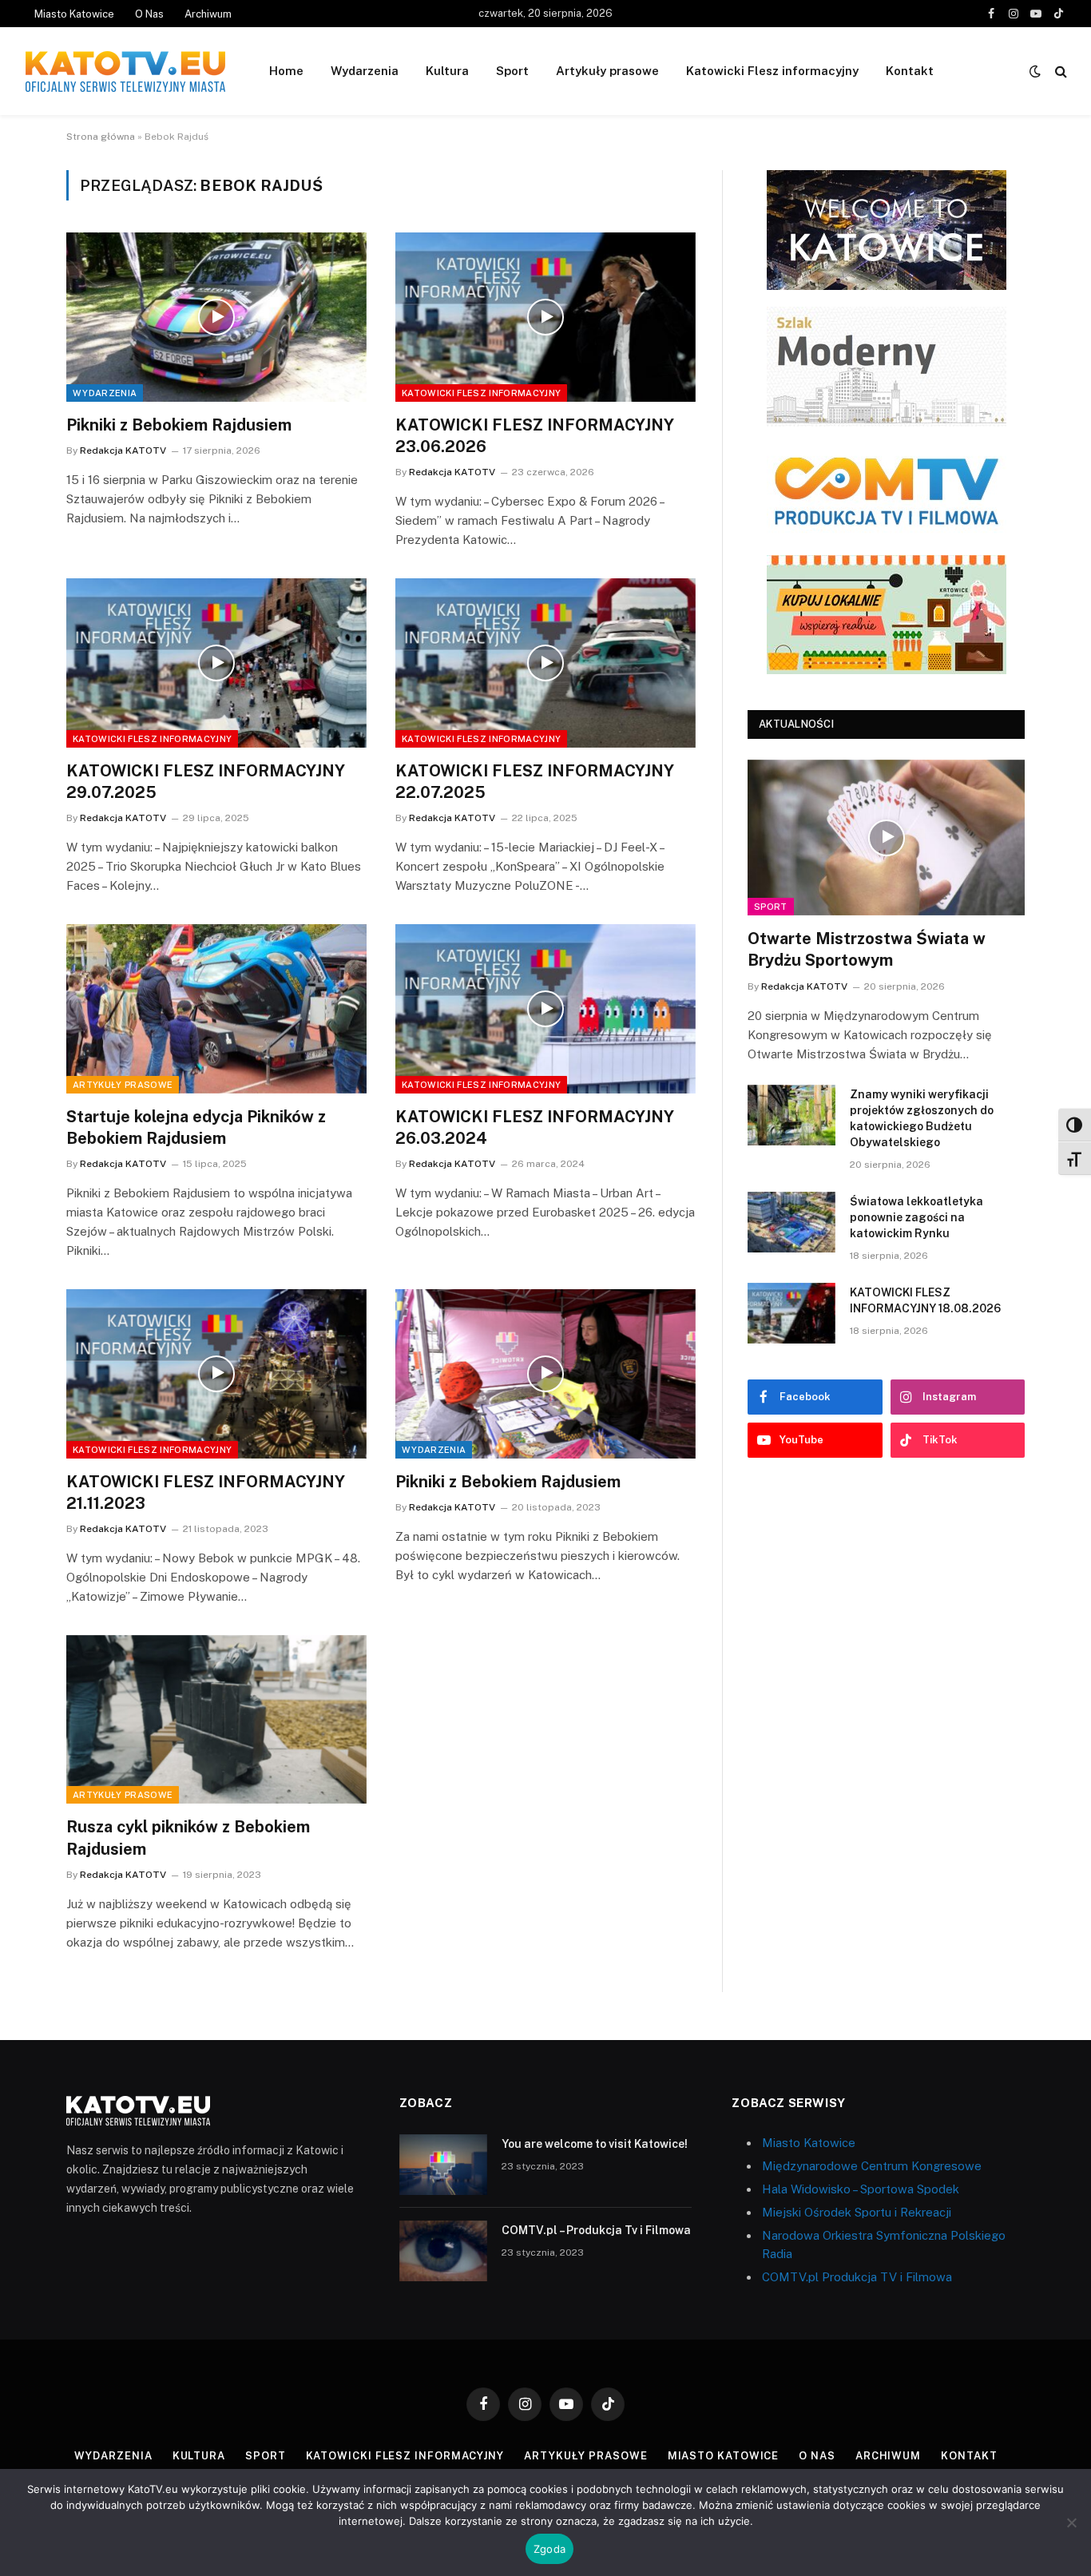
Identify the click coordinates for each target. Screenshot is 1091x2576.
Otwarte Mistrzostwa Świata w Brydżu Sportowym (867, 949)
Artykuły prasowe (607, 71)
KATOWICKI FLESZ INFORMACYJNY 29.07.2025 (206, 782)
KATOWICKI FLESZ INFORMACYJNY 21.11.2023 (206, 1492)
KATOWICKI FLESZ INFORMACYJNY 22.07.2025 (535, 782)
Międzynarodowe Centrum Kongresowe (872, 2166)
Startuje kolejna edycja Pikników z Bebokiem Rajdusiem (196, 1127)
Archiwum (208, 14)
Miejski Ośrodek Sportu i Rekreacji (857, 2212)
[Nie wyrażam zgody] (1071, 2522)
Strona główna (101, 137)
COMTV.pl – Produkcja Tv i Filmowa (596, 2230)
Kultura (447, 71)
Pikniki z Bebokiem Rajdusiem (179, 425)
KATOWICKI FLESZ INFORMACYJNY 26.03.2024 (535, 1127)
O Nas (149, 14)
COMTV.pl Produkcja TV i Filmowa (857, 2277)
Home (286, 71)
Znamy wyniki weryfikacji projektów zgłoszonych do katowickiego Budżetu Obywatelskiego (922, 1118)
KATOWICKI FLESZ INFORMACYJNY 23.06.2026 (535, 436)
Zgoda (549, 2549)
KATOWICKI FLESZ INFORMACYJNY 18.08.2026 (925, 1300)
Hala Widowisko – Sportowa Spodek (861, 2189)
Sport (512, 71)
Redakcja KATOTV (123, 451)
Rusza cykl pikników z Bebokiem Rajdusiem (188, 1838)
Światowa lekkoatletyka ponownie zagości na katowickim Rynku (916, 1217)
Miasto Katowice (74, 14)
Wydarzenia (365, 71)
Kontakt (910, 71)
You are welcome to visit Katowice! (595, 2144)
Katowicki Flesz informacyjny (772, 71)
